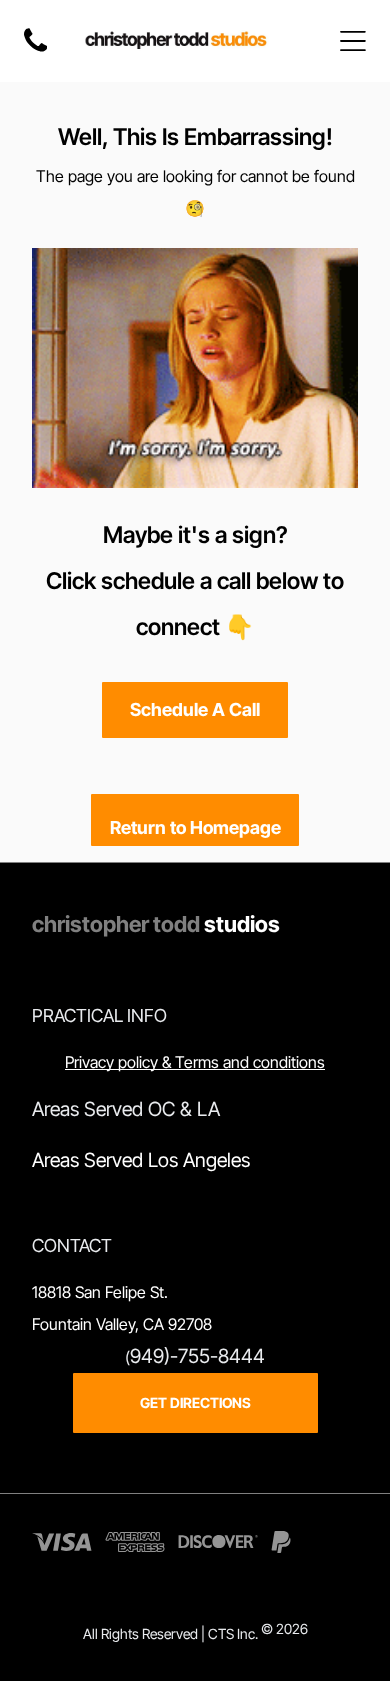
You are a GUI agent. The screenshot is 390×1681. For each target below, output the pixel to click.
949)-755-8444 (197, 1356)
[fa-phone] (35, 51)
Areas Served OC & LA (126, 1109)
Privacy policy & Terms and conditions (195, 1062)
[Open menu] (353, 41)
